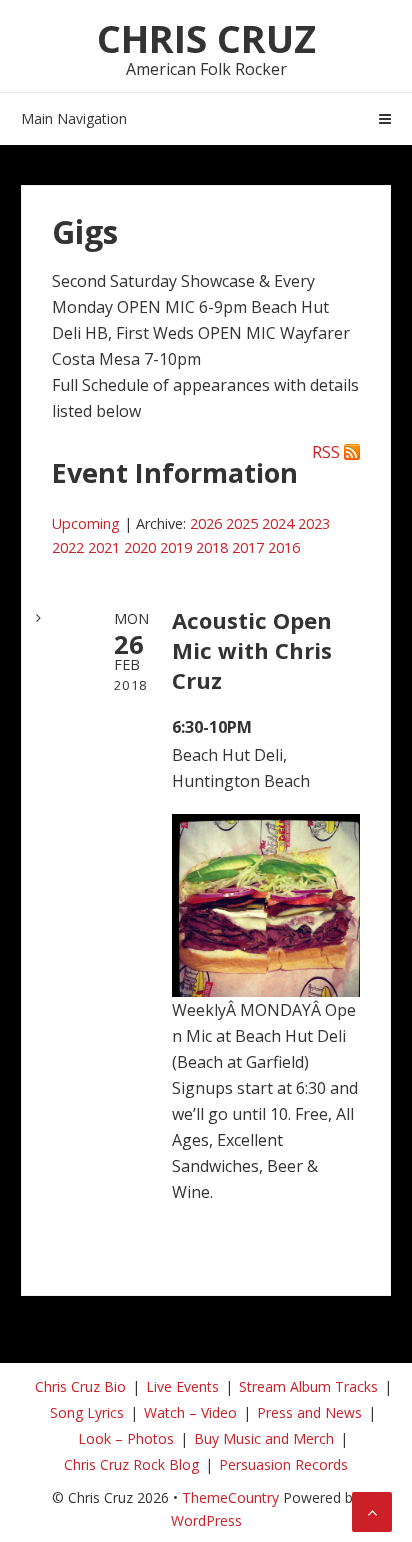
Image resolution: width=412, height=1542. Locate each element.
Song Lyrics (87, 1412)
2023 (314, 523)
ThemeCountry (230, 1497)
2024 (278, 523)
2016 (284, 547)
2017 (248, 547)
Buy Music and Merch (264, 1438)
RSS (326, 452)
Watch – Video (190, 1412)
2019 (176, 547)
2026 (206, 523)
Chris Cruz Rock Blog (131, 1464)
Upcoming (86, 523)
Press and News (309, 1412)
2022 (68, 547)
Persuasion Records (283, 1464)
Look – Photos (126, 1438)
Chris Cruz (206, 38)
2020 (140, 547)
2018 (212, 547)
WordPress (206, 1520)
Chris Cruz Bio (80, 1386)
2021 (104, 547)
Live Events (182, 1386)
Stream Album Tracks (308, 1386)
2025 (242, 523)
